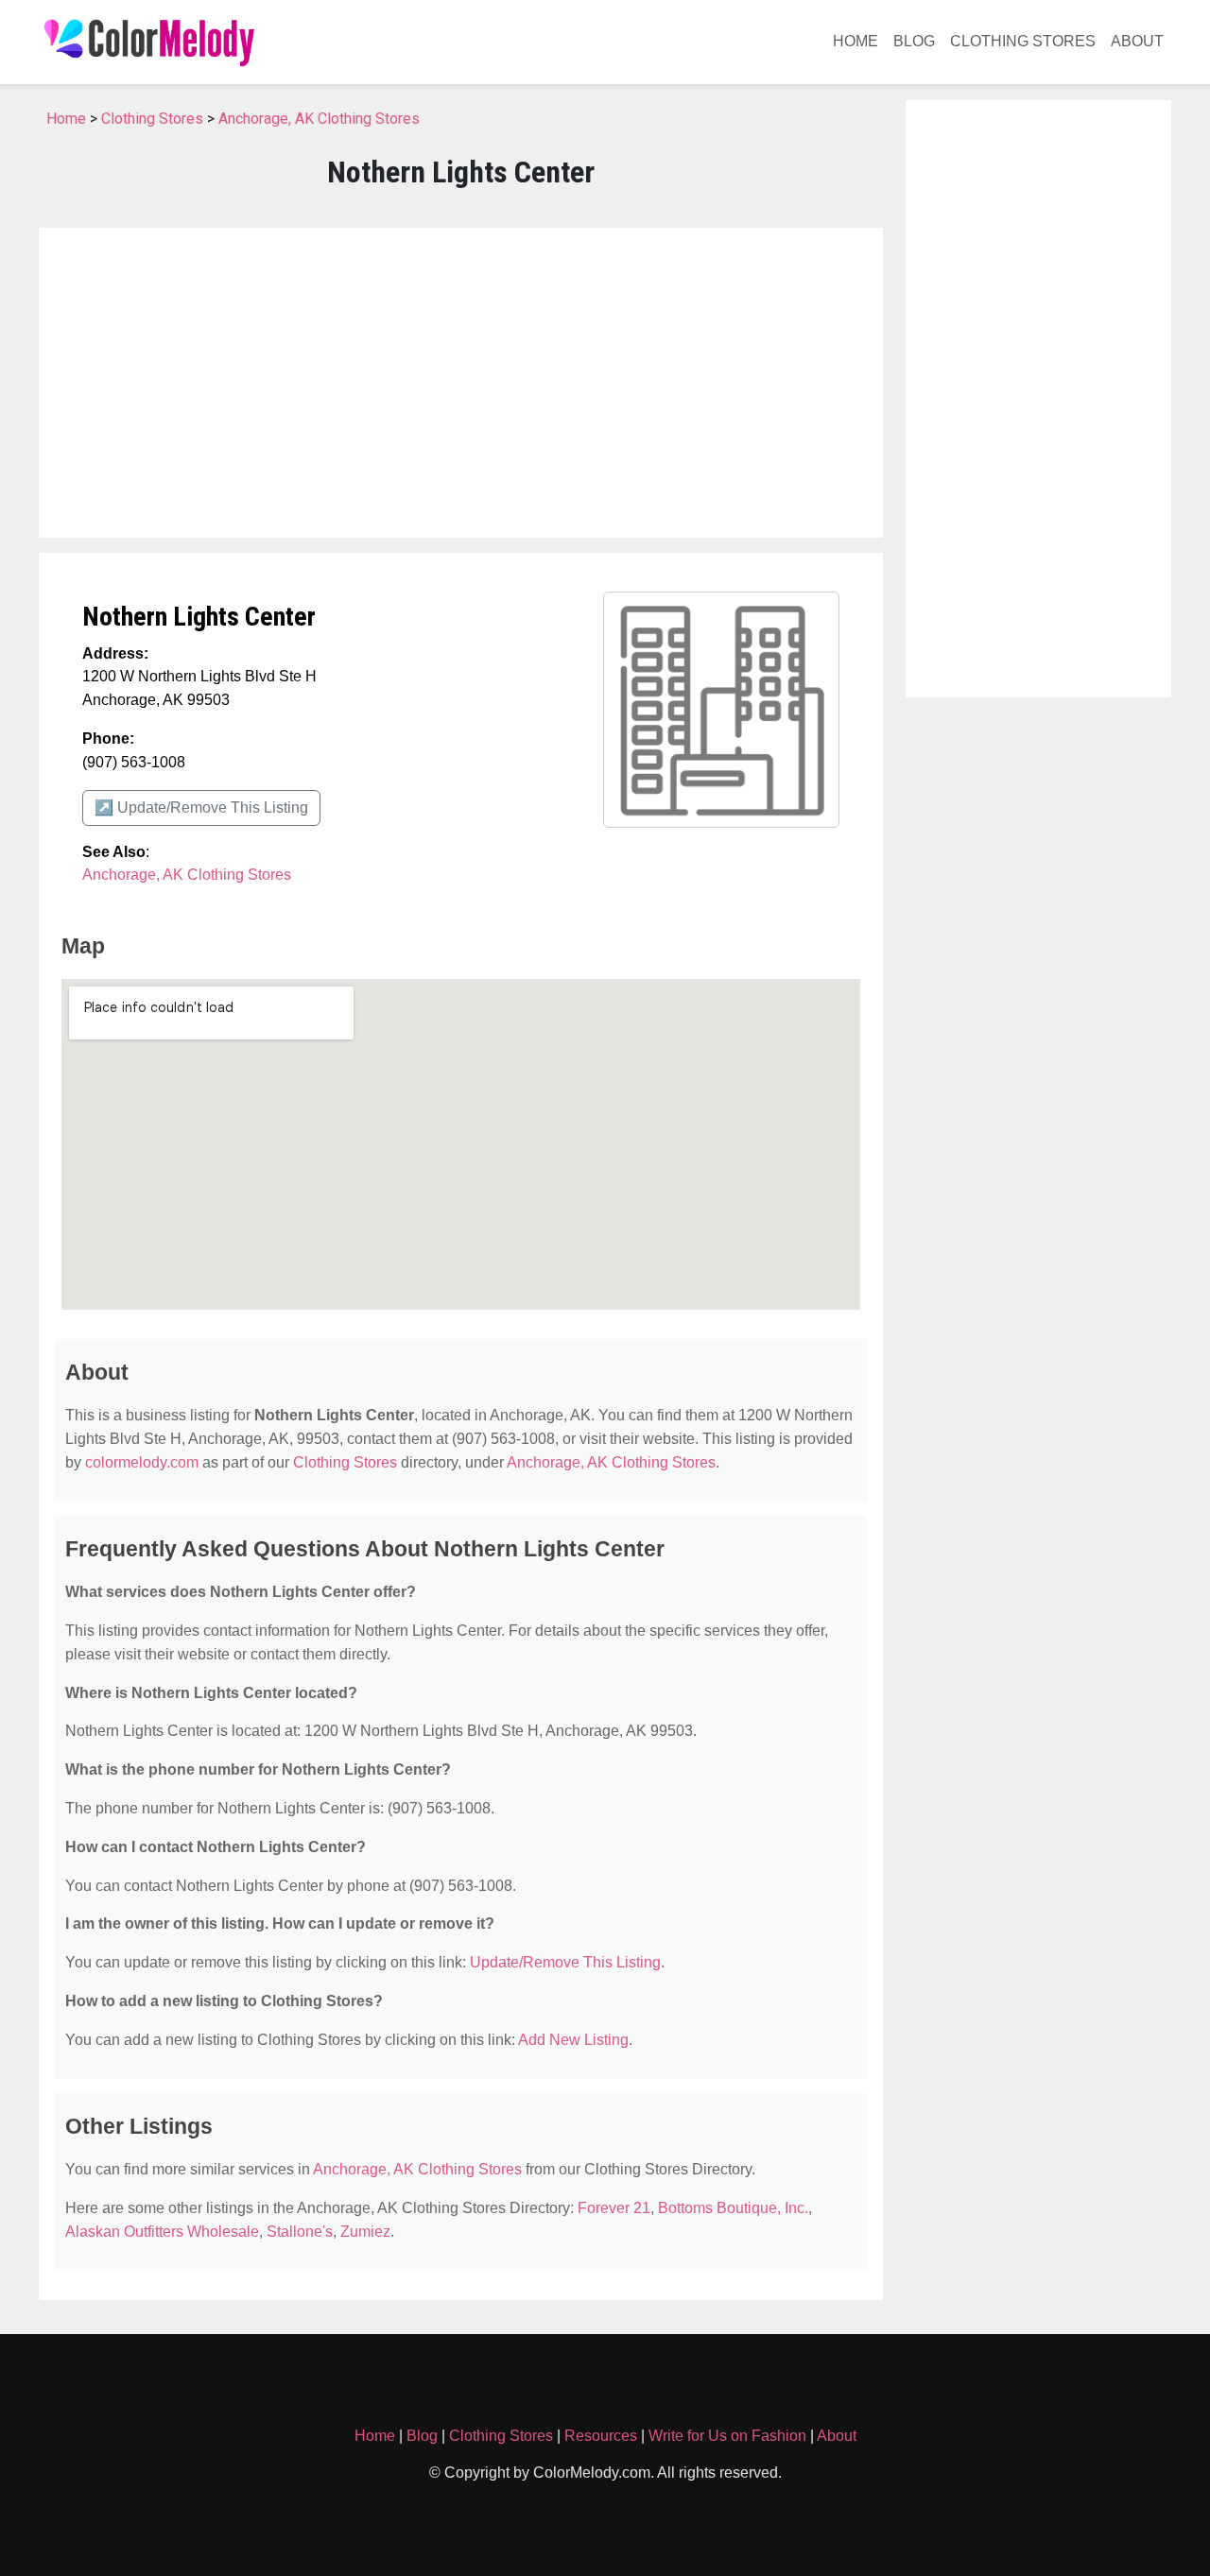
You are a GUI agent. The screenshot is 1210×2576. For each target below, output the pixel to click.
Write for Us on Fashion (727, 2436)
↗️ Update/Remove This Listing (201, 807)
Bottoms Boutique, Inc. (733, 2208)
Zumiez (365, 2232)
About (1137, 41)
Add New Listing (573, 2040)
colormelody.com (142, 1462)
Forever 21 (614, 2208)
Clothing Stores (1023, 41)
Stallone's (300, 2232)
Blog (914, 41)
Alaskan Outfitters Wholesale (162, 2232)
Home (856, 41)
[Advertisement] (461, 383)
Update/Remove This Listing (565, 1962)
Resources (601, 2436)
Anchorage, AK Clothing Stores (319, 119)
